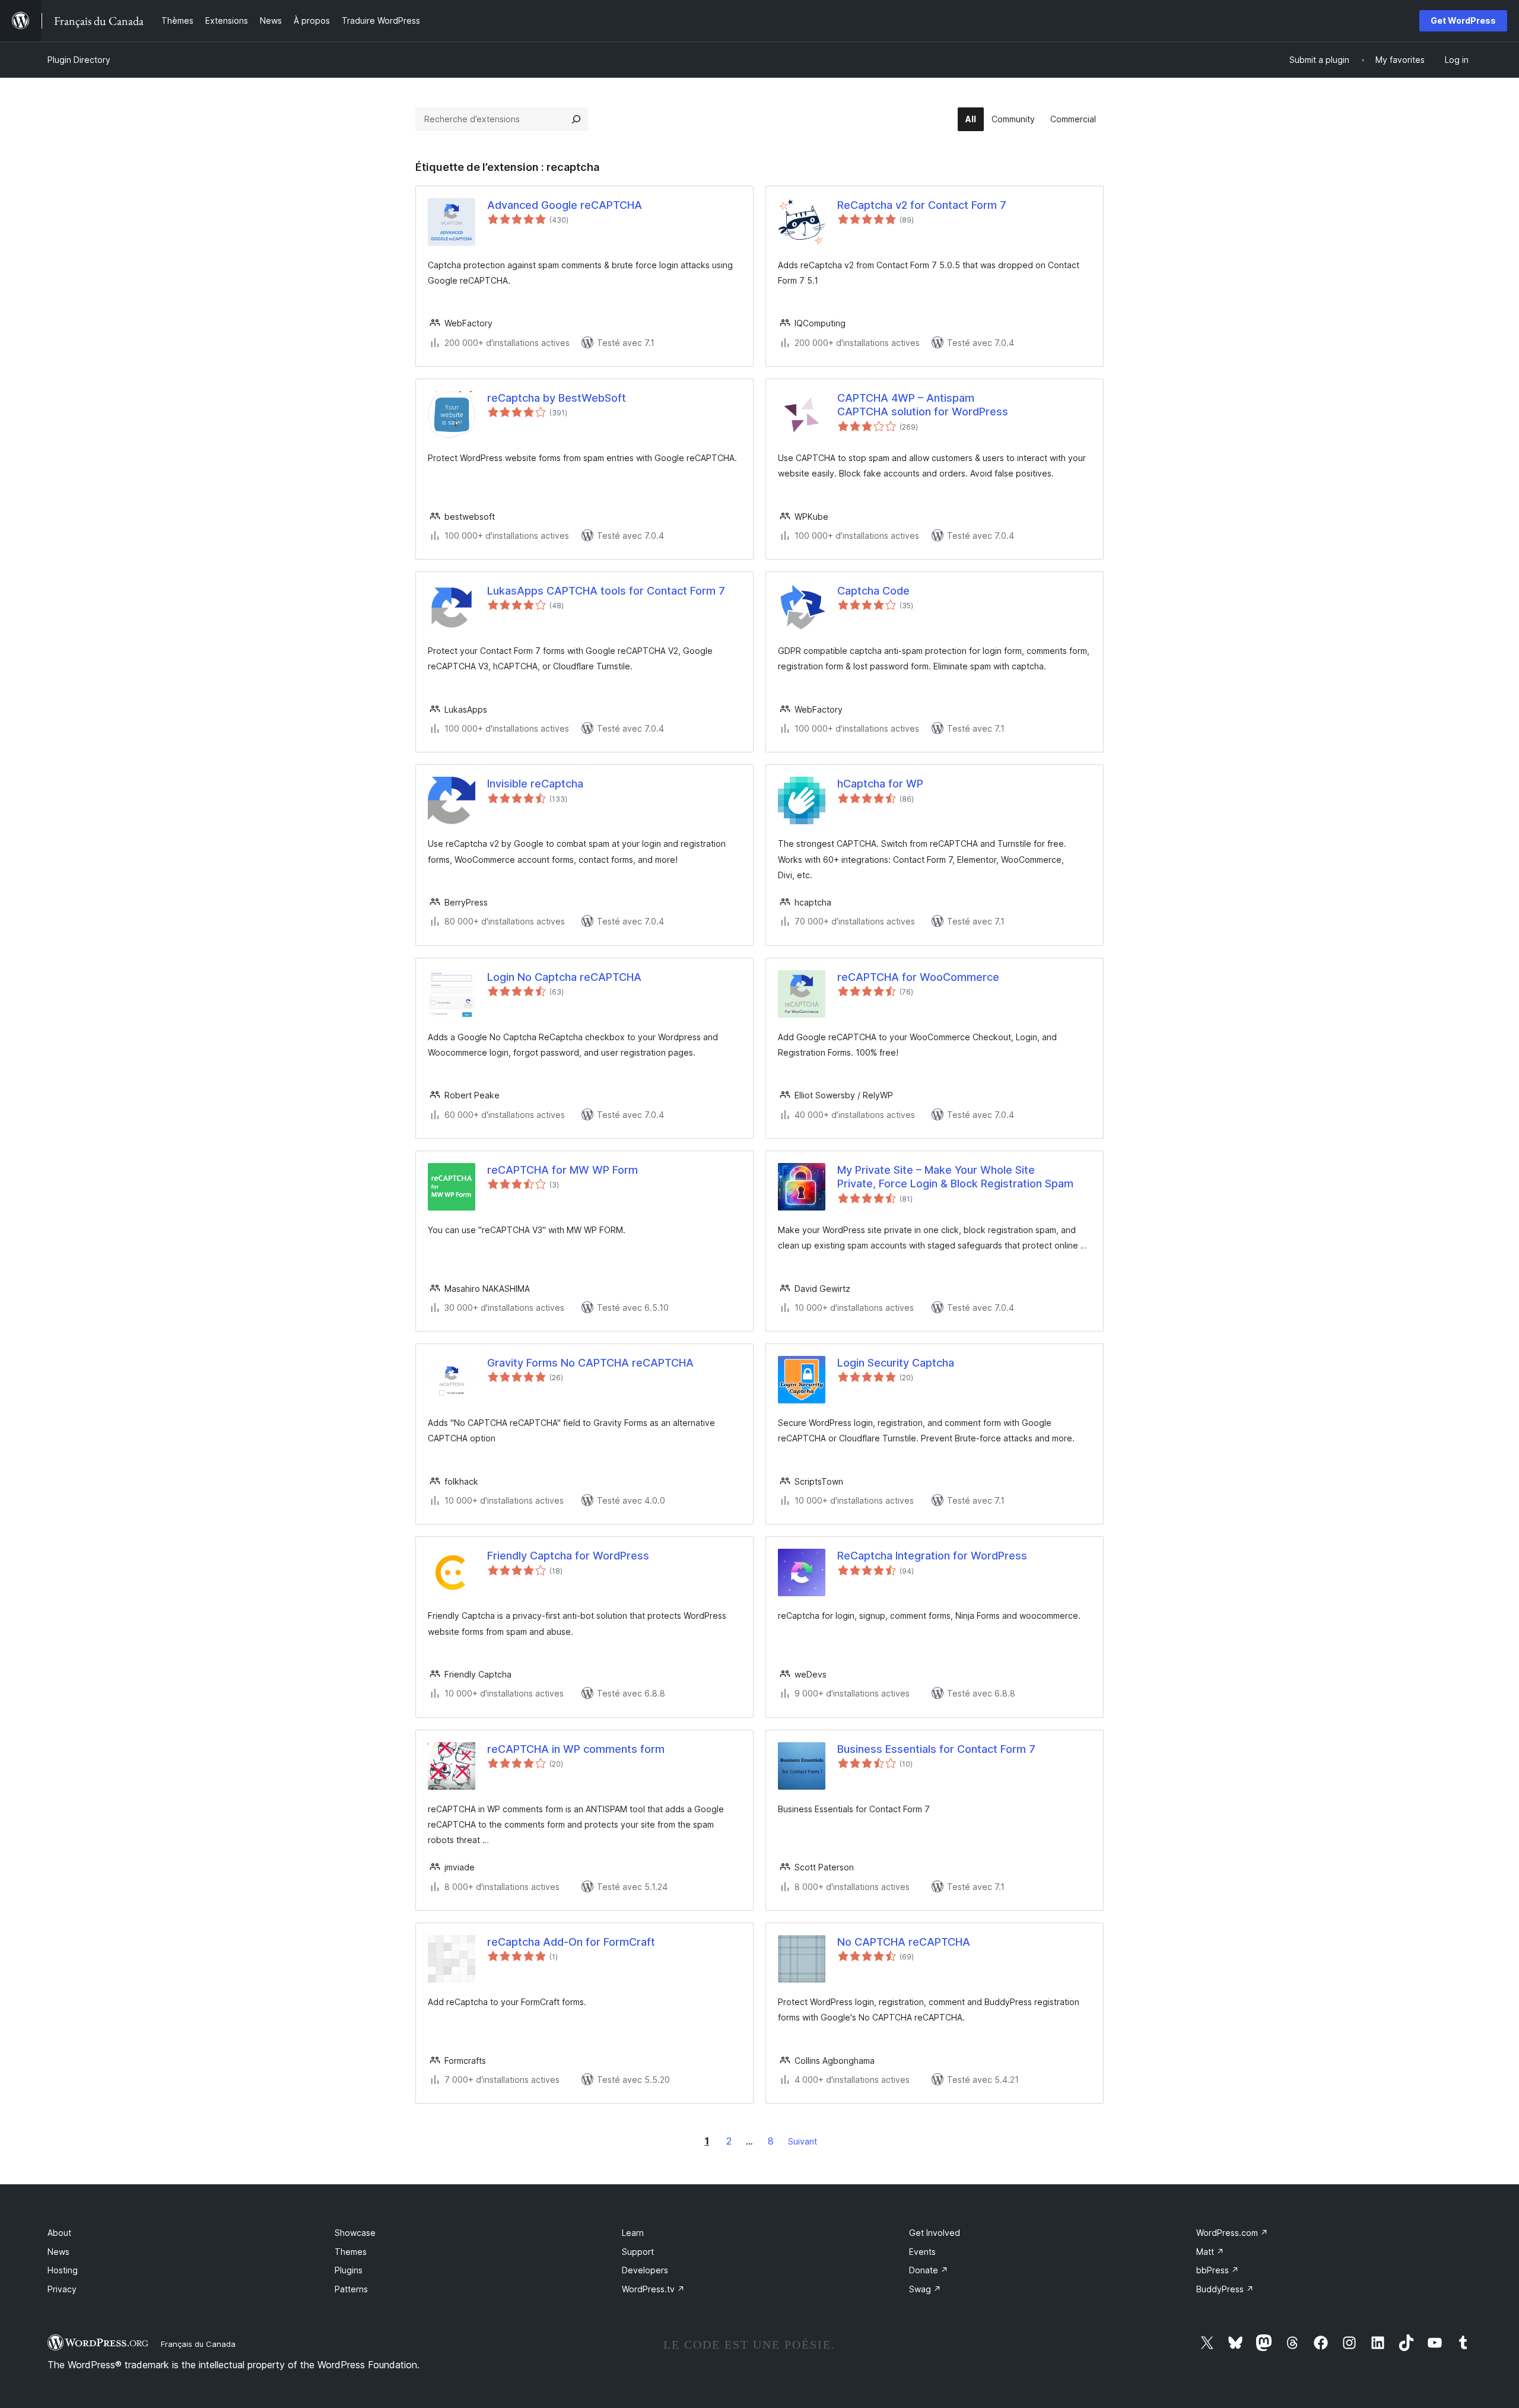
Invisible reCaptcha (535, 784)
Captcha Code (873, 591)
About (59, 2233)
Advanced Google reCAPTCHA (565, 205)
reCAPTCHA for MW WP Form (563, 1170)
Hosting (63, 2270)
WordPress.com (1232, 2233)
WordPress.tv (653, 2289)
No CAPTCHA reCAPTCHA (904, 1942)
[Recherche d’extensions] (576, 119)
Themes (351, 2252)
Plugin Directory (79, 60)
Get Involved (935, 2233)
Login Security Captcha (896, 1363)
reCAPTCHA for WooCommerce (918, 977)
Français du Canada (198, 2344)
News (58, 2252)
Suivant (803, 2141)
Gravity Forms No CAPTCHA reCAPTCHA (590, 1363)
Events (922, 2252)
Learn (633, 2233)
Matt (1210, 2252)
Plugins (349, 2270)
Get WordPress (1463, 20)
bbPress (1218, 2270)
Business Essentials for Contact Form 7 (936, 1749)
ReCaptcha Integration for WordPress (932, 1556)
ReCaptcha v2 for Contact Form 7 (922, 205)
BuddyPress (1225, 2289)
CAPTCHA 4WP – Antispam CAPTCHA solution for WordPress (923, 405)
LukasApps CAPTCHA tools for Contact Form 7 (606, 591)
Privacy (62, 2289)
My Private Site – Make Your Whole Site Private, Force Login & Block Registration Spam (955, 1177)
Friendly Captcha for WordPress (568, 1556)
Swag (925, 2289)
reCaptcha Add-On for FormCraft (571, 1942)
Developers (645, 2270)
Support (638, 2252)
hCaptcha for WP (880, 784)
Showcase (355, 2233)
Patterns (351, 2289)
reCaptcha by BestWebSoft (557, 398)
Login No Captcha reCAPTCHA (564, 977)
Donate (929, 2270)
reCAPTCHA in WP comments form (576, 1749)
